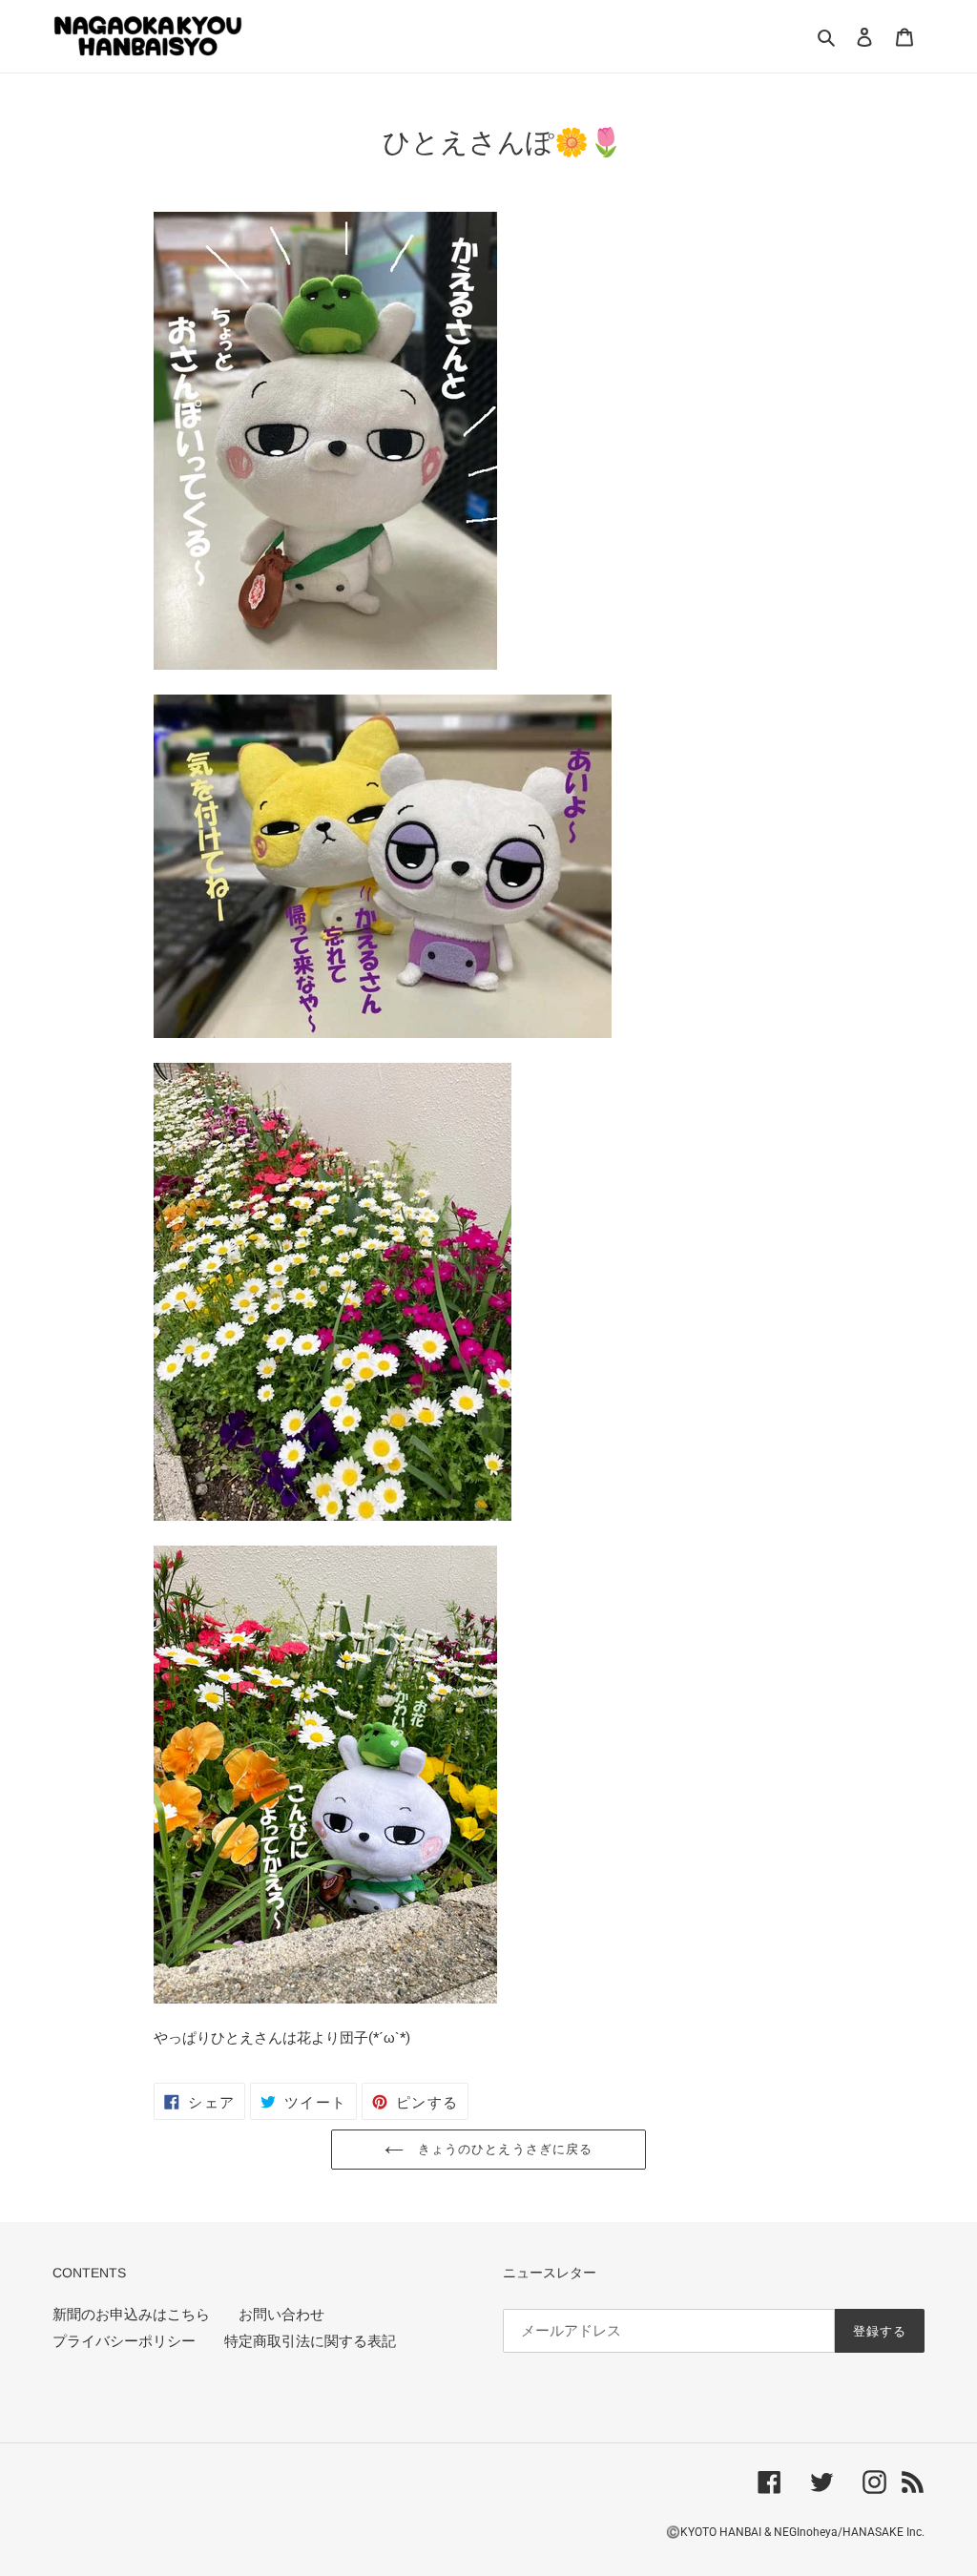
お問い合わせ (281, 2315)
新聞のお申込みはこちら (131, 2315)
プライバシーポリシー (124, 2341)
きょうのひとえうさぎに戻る (503, 2149)
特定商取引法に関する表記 (310, 2341)
